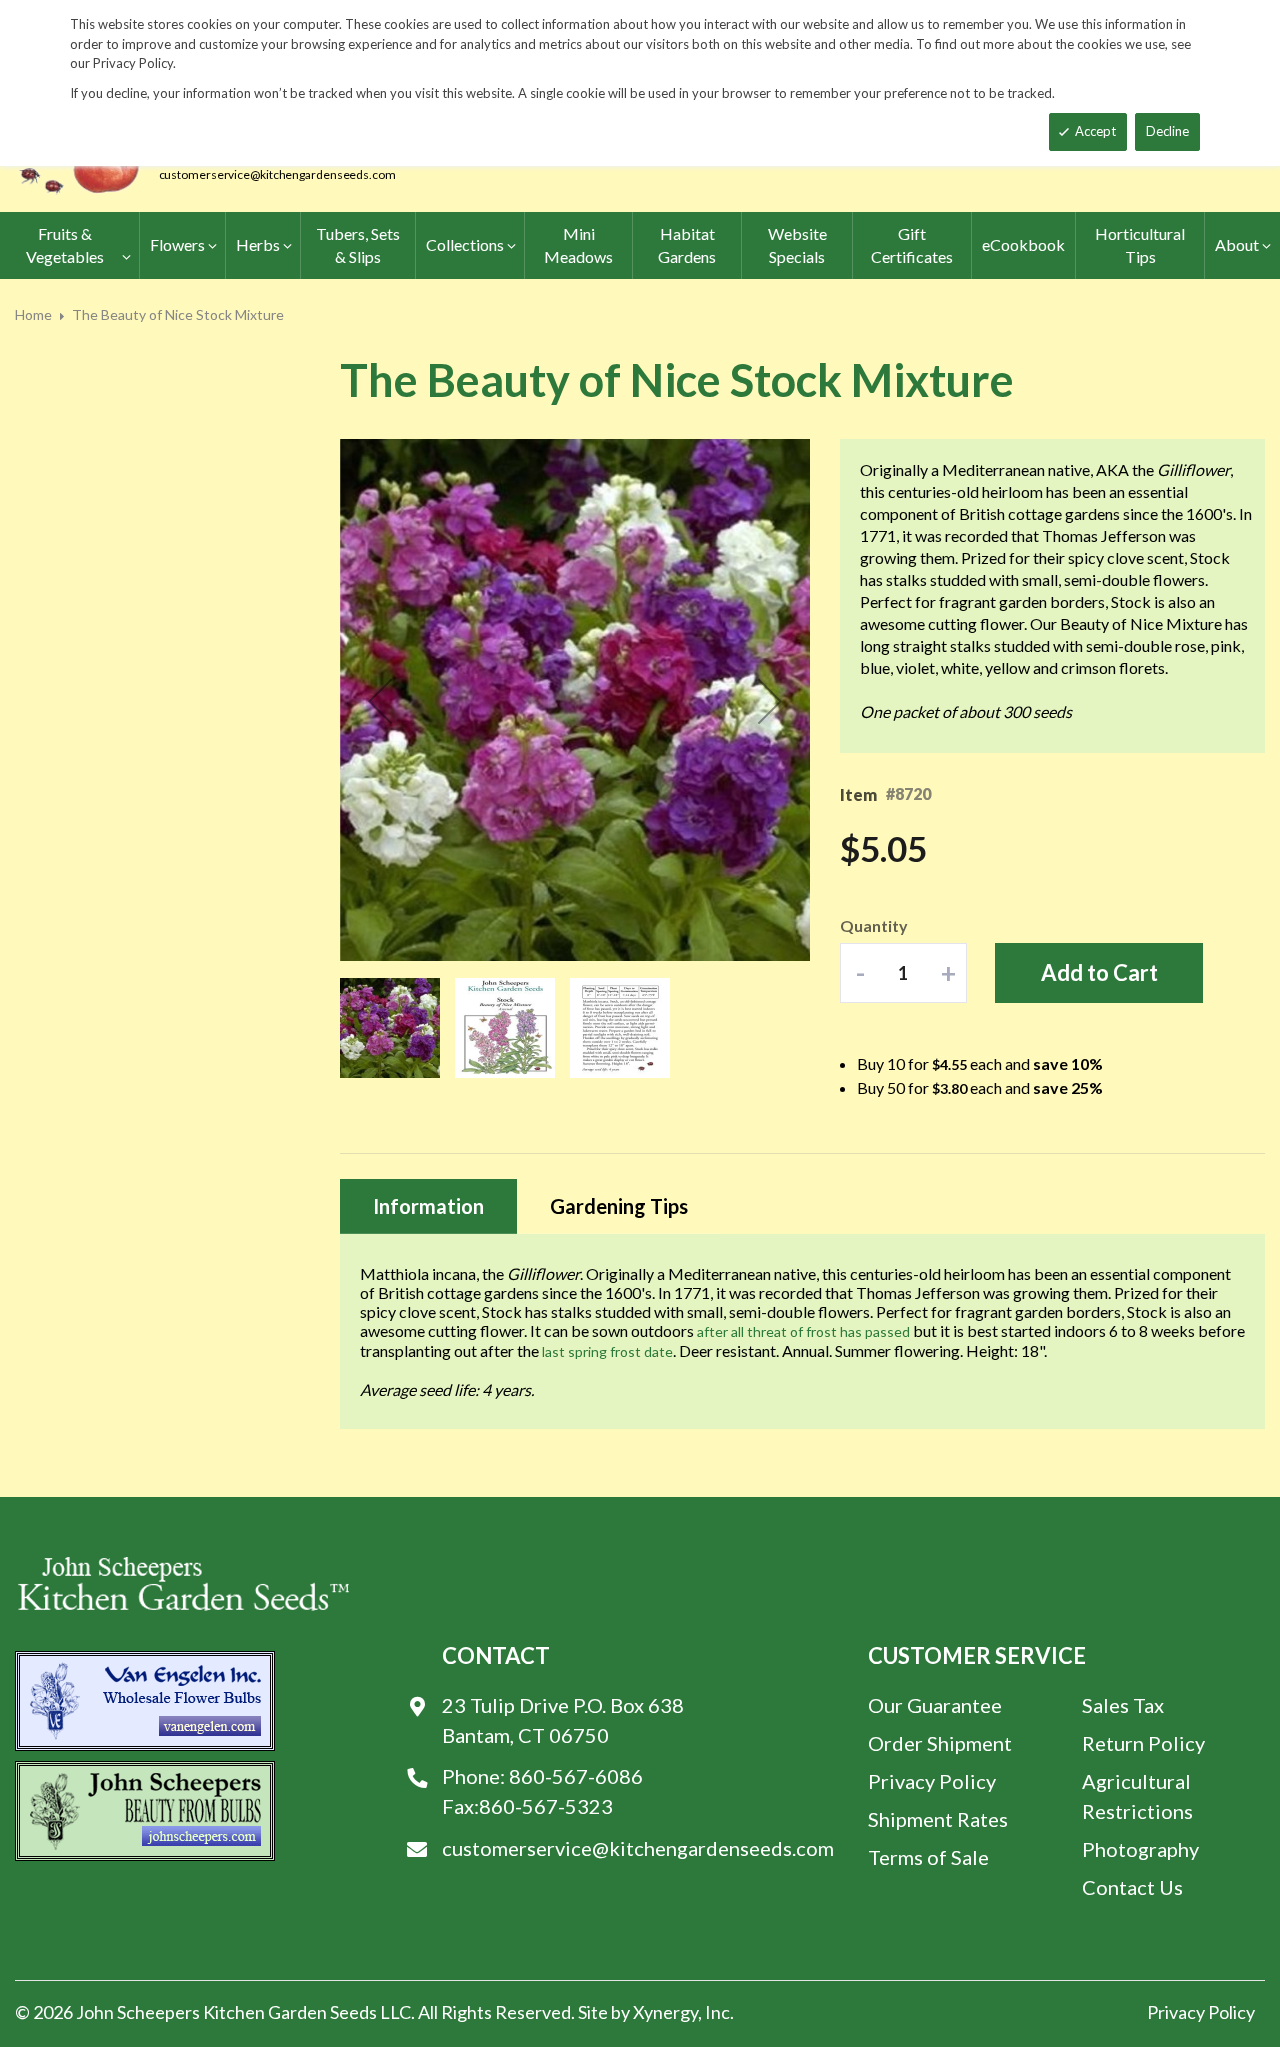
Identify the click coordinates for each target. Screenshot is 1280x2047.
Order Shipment (940, 1743)
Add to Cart (1099, 972)
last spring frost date (607, 1351)
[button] (380, 701)
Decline (1167, 131)
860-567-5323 (546, 1806)
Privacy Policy (932, 1781)
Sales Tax (1123, 1705)
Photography (1140, 1849)
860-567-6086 (576, 1776)
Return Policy (1143, 1743)
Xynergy (665, 2012)
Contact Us (1132, 1887)
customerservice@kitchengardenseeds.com (277, 174)
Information (428, 1206)
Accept (1095, 131)
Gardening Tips (619, 1206)
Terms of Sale (928, 1857)
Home (33, 314)
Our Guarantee (935, 1705)
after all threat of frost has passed (803, 1331)
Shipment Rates (938, 1819)
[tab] (428, 1206)
